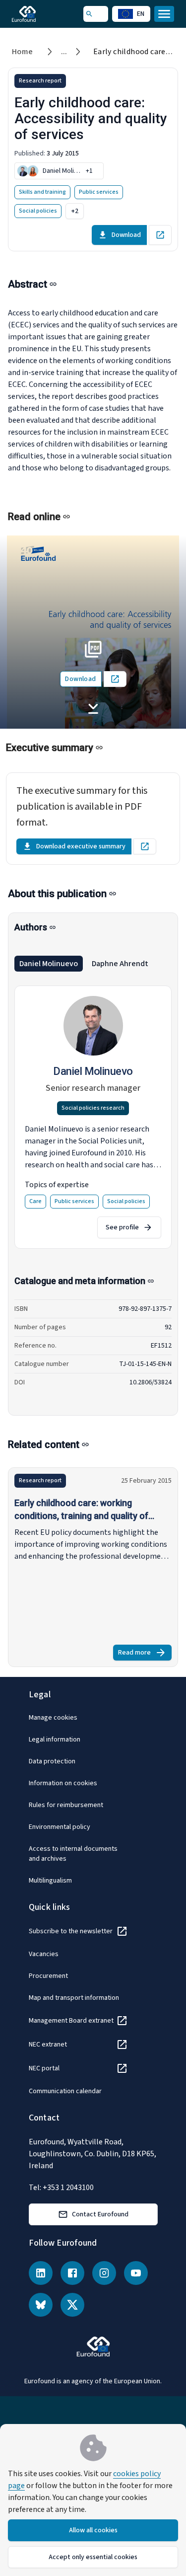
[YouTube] (136, 2273)
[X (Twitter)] (72, 2305)
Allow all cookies (93, 2530)
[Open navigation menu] (164, 14)
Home (23, 52)
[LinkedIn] (41, 2273)
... (64, 52)
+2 (75, 211)
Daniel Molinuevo (49, 964)
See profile (122, 1227)
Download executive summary (81, 846)
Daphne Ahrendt (120, 964)
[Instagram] (104, 2273)
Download (126, 235)
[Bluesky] (41, 2305)
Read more (145, 1654)
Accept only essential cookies (93, 2557)
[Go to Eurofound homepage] (38, 14)
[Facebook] (72, 2273)
